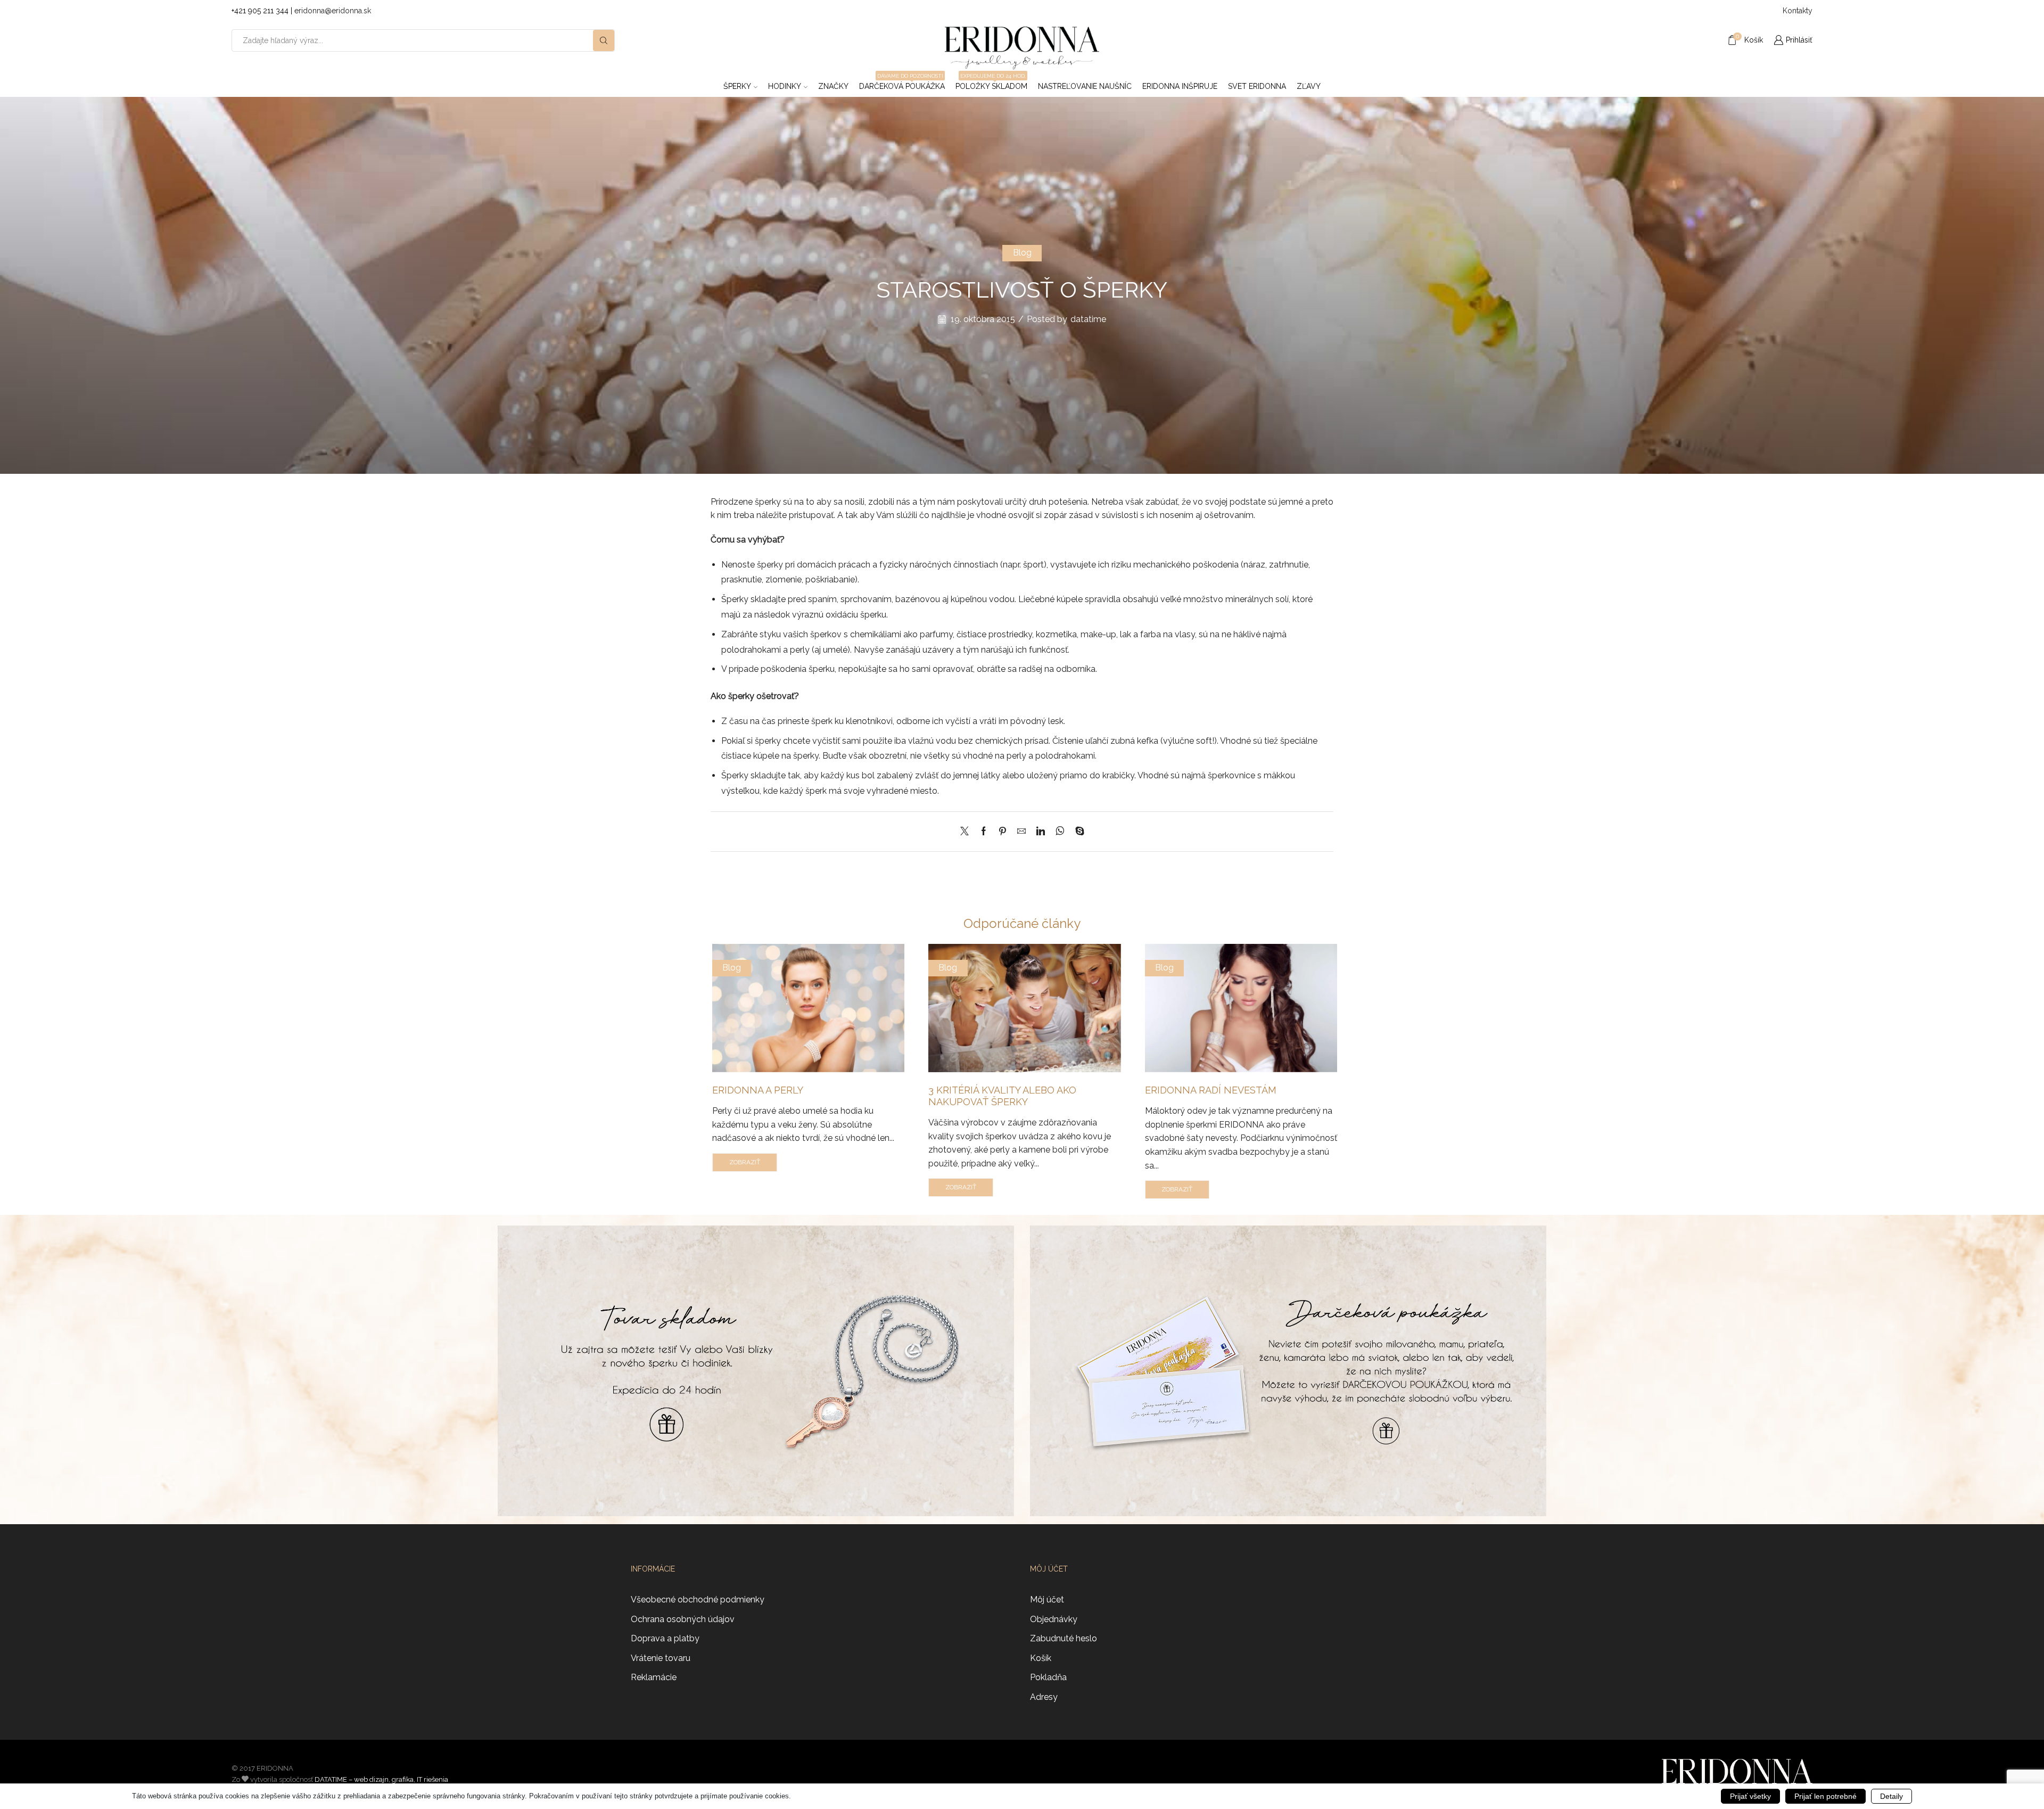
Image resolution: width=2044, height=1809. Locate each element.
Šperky (737, 86)
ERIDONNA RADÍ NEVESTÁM (1211, 1090)
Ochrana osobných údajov (683, 1619)
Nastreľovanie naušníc (1085, 86)
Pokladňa (1048, 1677)
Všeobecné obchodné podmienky (698, 1600)
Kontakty (1798, 11)
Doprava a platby (665, 1638)
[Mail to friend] (1021, 832)
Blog (1022, 253)
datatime (1088, 319)
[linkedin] (1041, 832)
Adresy (1044, 1697)
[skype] (1077, 832)
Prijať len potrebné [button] (1825, 1796)
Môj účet (1047, 1600)
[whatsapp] (1060, 832)
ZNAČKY (833, 86)
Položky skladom (991, 83)
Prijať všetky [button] (1750, 1796)
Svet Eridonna (1257, 86)
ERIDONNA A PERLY (758, 1090)
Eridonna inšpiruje (1180, 86)
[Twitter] (967, 832)
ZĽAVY (1309, 86)
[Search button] (604, 40)
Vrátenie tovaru (661, 1658)
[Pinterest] (1003, 832)
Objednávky (1054, 1619)
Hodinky (785, 86)
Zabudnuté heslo (1064, 1638)
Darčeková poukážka (902, 83)
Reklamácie (654, 1677)
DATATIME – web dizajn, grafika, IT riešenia (381, 1779)
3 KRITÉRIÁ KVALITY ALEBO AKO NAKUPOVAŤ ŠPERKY (1002, 1096)
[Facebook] (984, 832)
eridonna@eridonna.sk (333, 11)
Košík (1041, 1658)
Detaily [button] (1891, 1796)
